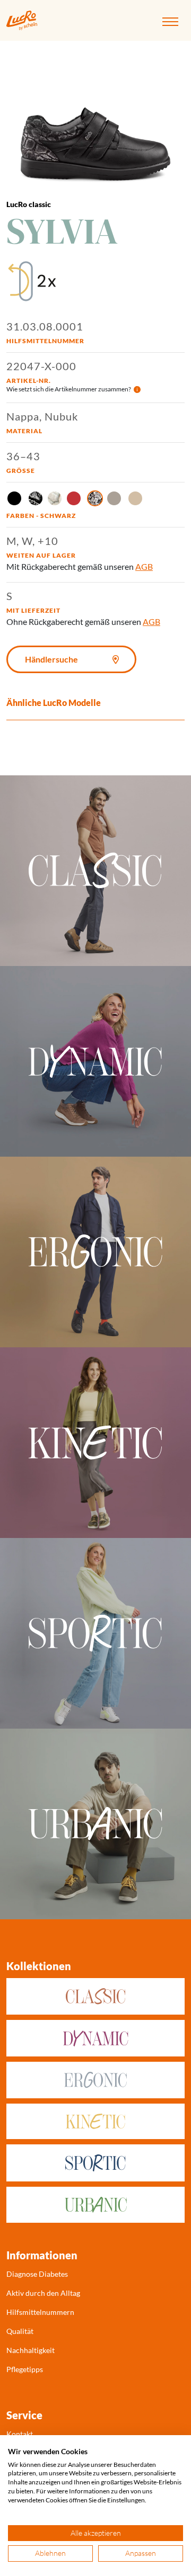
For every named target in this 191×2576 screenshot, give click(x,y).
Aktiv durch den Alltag (43, 2293)
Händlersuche (51, 659)
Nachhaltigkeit (31, 2350)
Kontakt (20, 2434)
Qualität (20, 2331)
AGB (144, 566)
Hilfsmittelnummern (40, 2312)
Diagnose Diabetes (37, 2274)
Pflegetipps (25, 2369)
